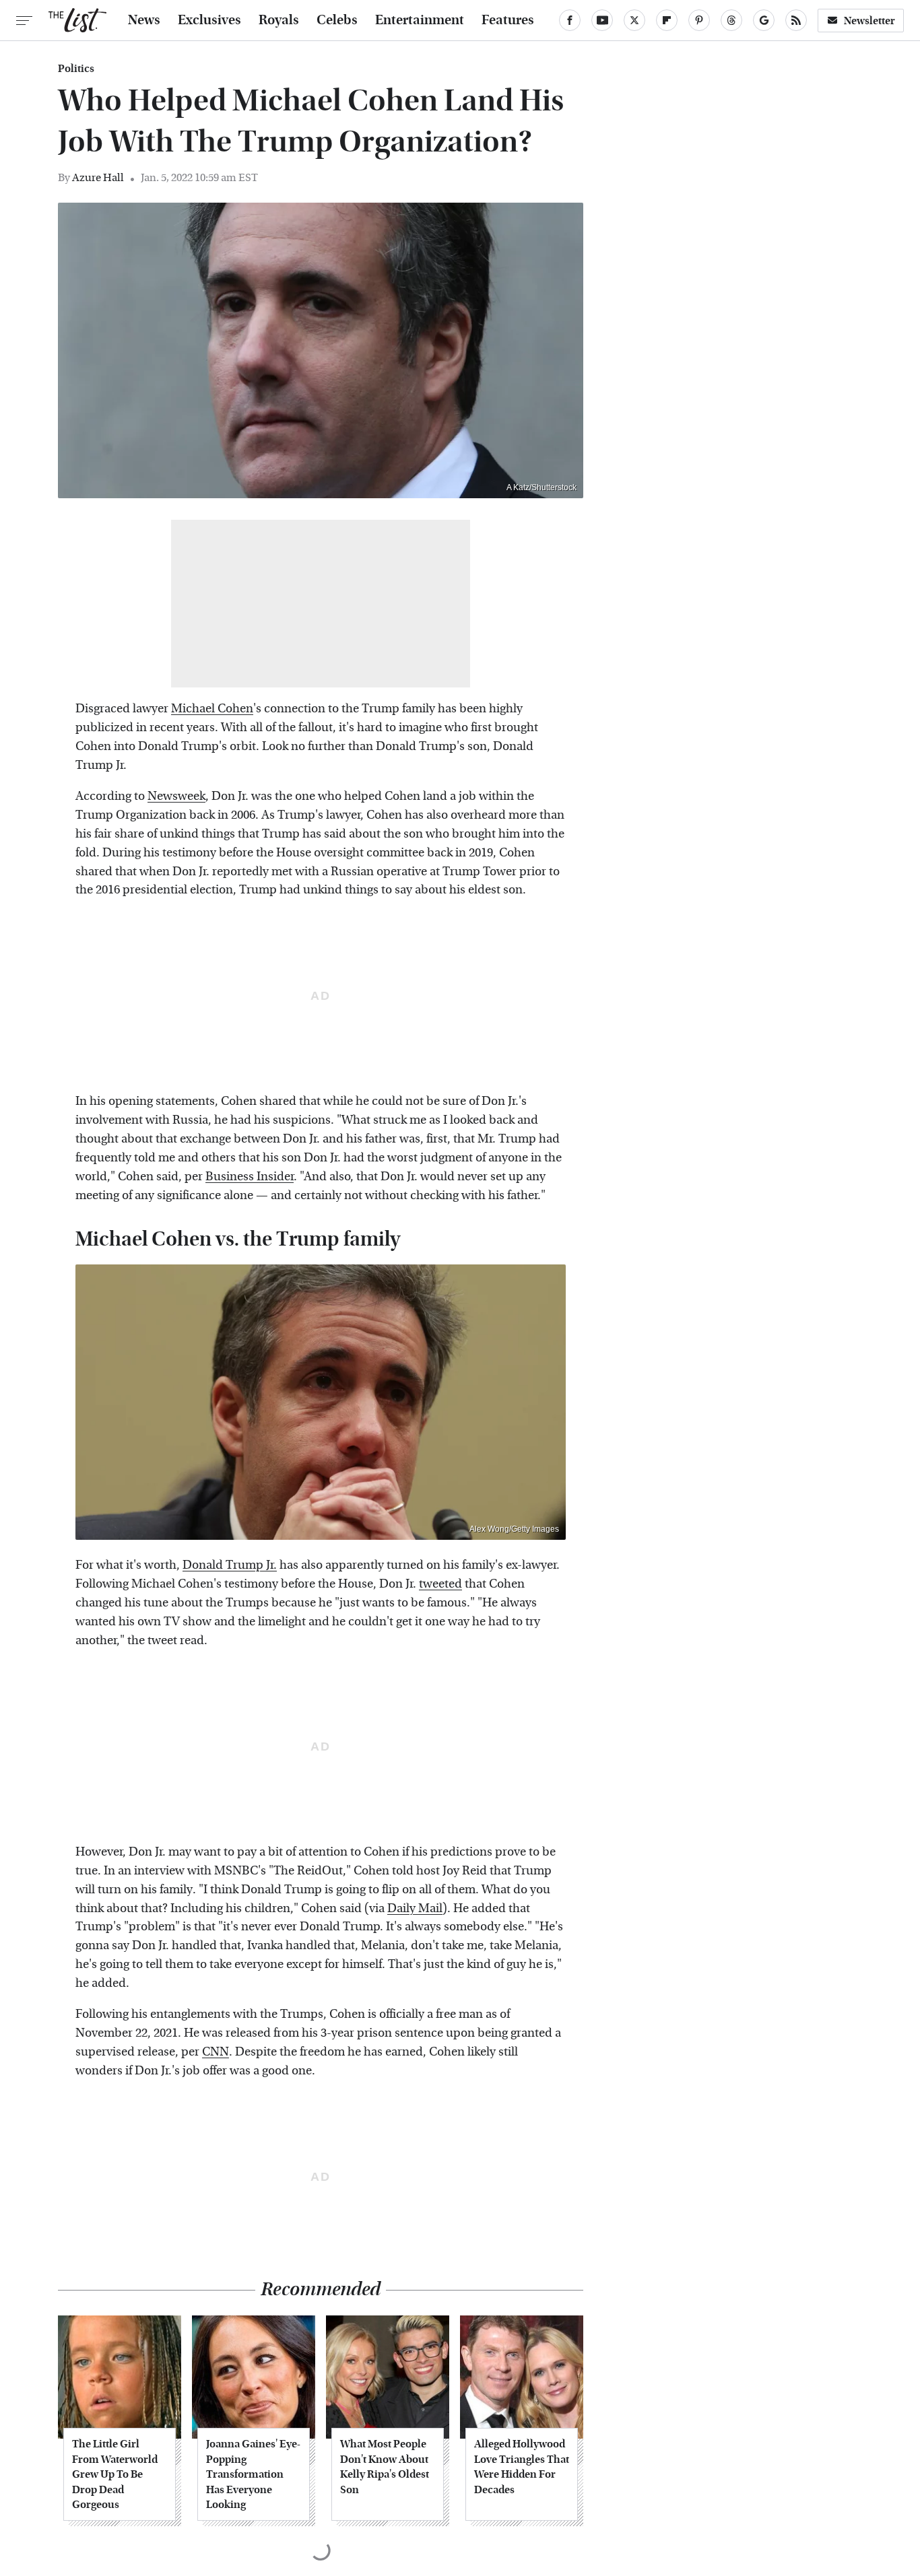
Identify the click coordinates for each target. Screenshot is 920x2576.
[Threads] (731, 20)
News (144, 20)
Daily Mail (415, 1908)
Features (508, 20)
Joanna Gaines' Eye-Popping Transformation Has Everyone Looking (253, 2474)
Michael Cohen (212, 709)
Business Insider (250, 1177)
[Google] (764, 20)
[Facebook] (570, 20)
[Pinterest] (699, 20)
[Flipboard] (667, 20)
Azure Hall (98, 177)
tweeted (440, 1584)
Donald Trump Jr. (230, 1565)
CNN (216, 2052)
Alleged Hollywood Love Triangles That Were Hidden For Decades (522, 2466)
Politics (76, 69)
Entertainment (420, 20)
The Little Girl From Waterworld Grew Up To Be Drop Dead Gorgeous (115, 2474)
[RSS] (796, 20)
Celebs (337, 20)
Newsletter (869, 21)
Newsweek (176, 796)
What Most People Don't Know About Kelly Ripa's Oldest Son (385, 2466)
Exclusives (209, 20)
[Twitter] (634, 20)
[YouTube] (602, 20)
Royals (279, 20)
